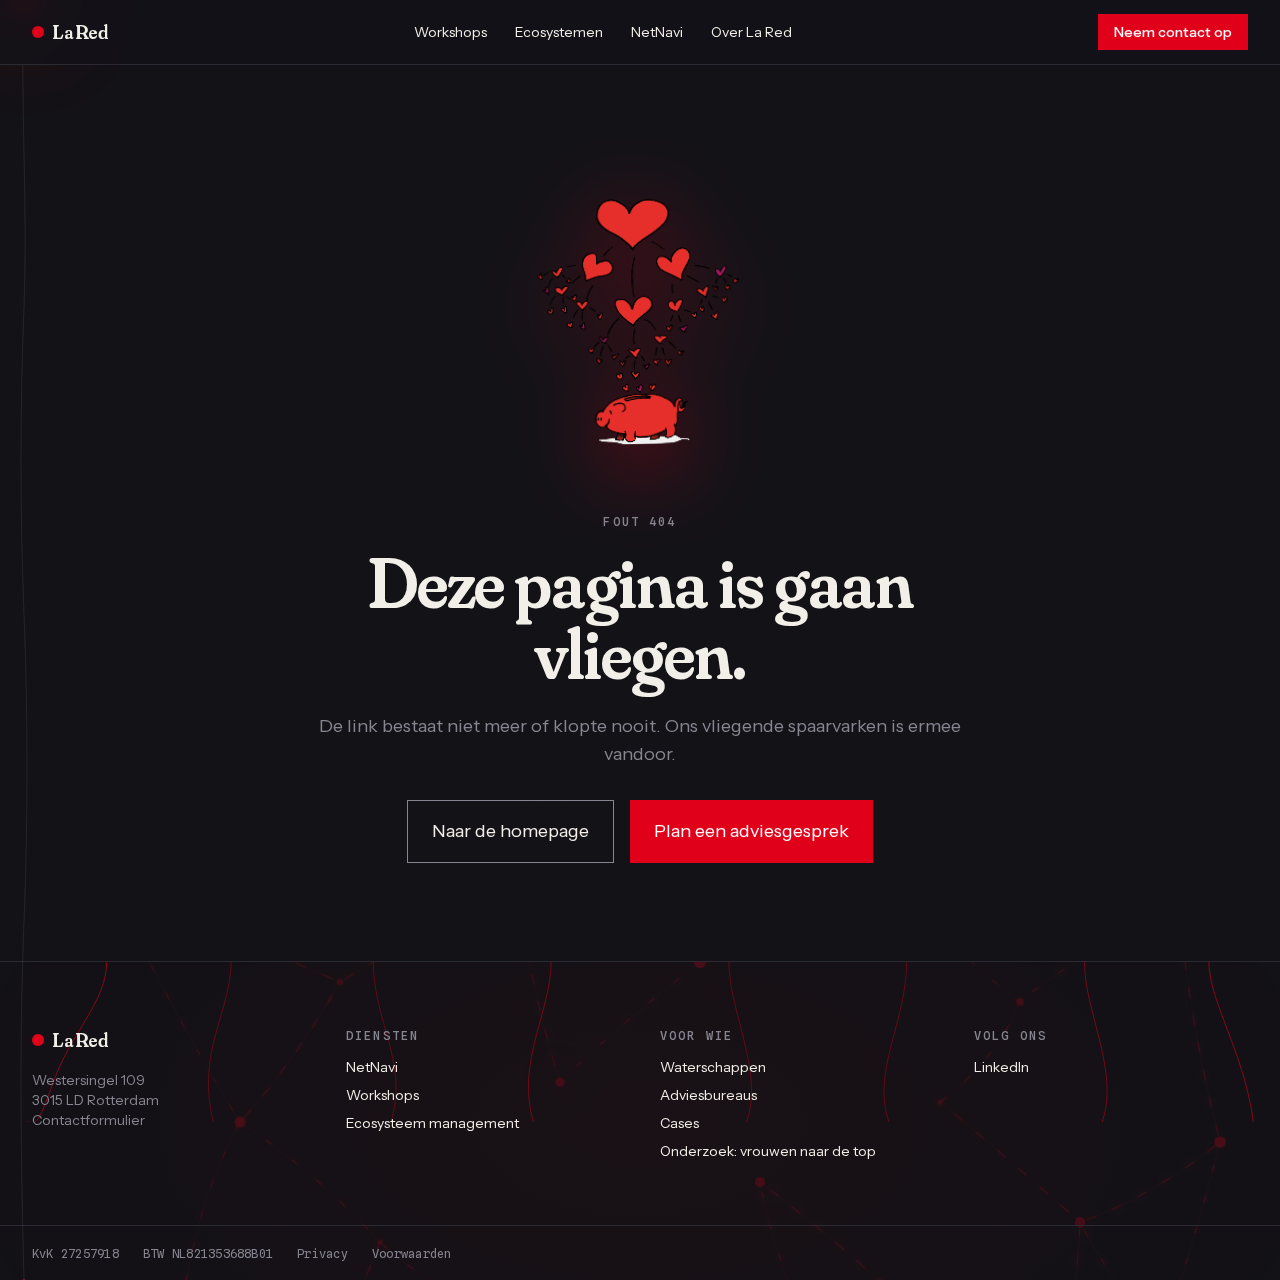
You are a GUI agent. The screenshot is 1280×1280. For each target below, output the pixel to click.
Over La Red (751, 32)
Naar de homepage (510, 831)
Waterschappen (713, 1067)
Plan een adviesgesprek (751, 831)
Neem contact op (1173, 32)
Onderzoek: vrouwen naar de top (768, 1151)
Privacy (322, 1253)
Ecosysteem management (432, 1123)
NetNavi (657, 32)
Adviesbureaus (708, 1095)
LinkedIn (1001, 1067)
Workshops (450, 32)
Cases (679, 1123)
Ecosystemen (559, 32)
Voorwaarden (412, 1253)
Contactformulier (88, 1120)
